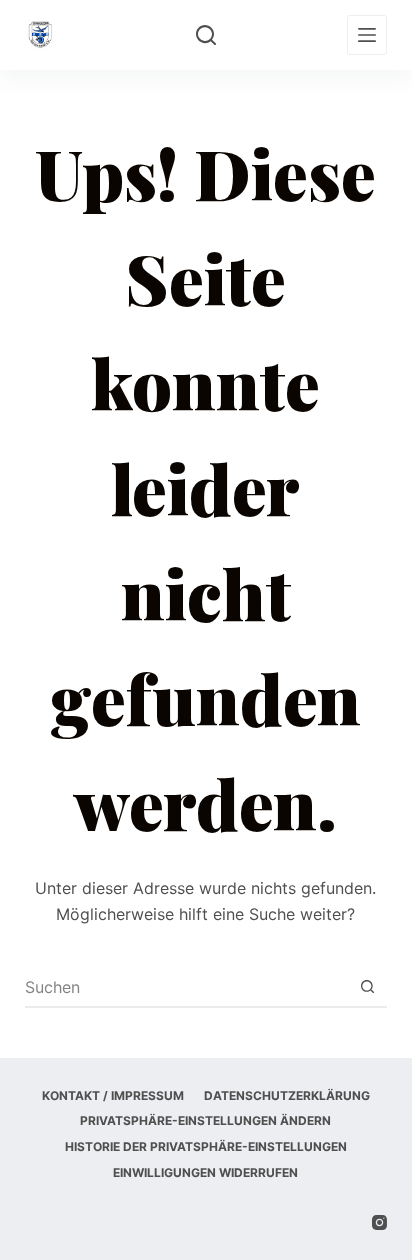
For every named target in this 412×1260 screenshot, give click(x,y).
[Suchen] (206, 35)
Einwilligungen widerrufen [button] (205, 1172)
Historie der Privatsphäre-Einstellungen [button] (206, 1146)
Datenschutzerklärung (287, 1095)
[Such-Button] (367, 987)
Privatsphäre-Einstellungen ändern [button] (205, 1120)
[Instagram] (379, 1222)
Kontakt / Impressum (113, 1095)
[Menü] (367, 35)
